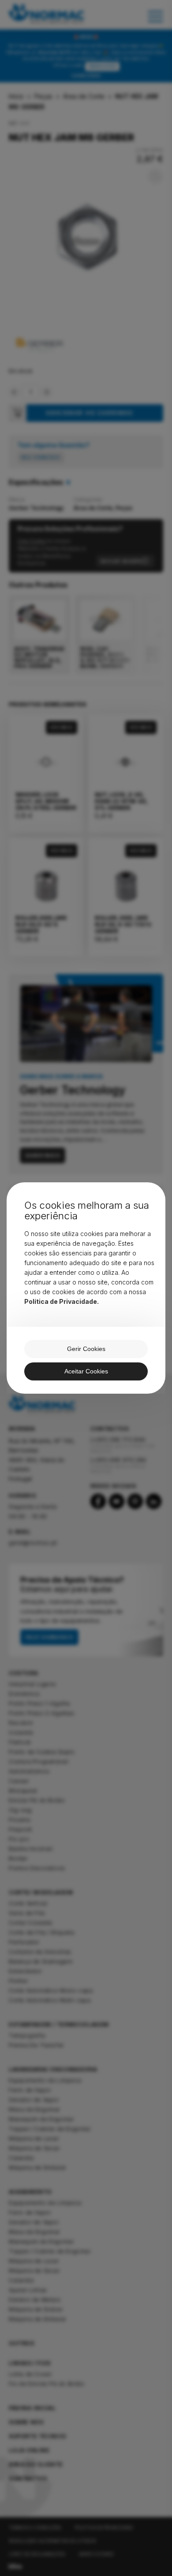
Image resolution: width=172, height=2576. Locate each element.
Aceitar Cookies (86, 1371)
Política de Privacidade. (62, 1301)
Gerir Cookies (86, 1349)
